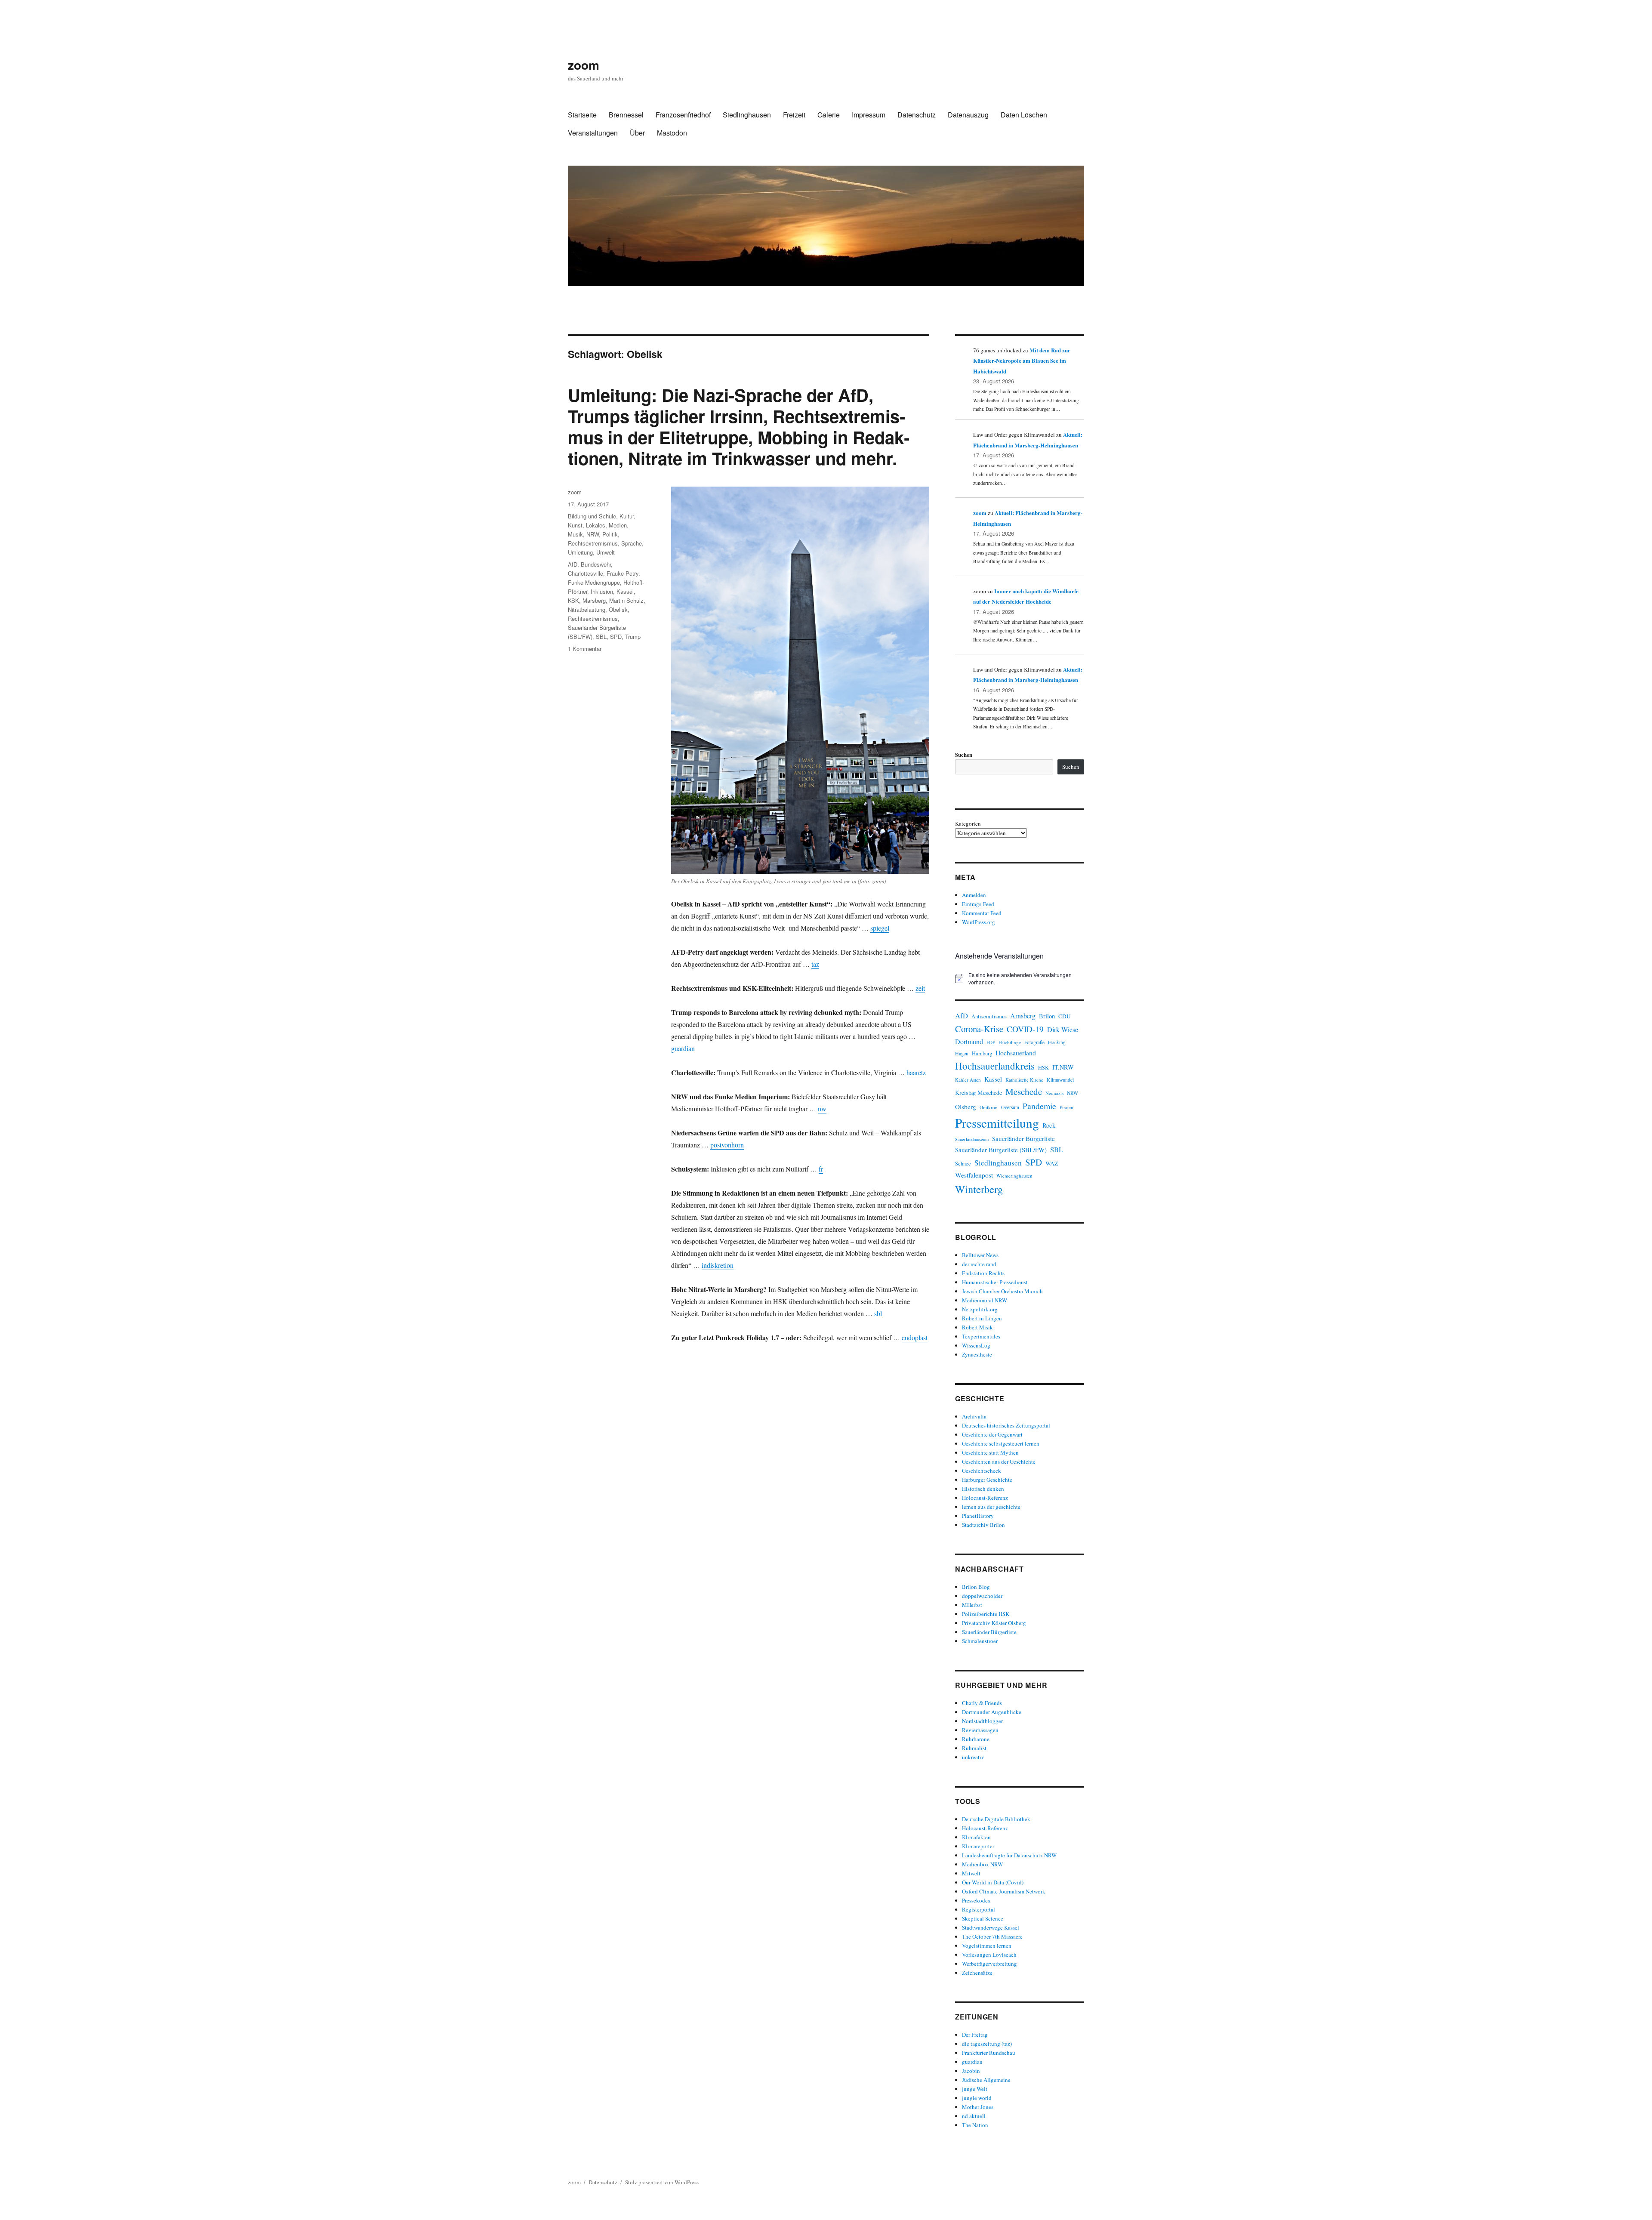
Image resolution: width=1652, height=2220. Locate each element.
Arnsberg (1023, 1016)
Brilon (1047, 1016)
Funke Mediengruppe (594, 582)
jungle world (977, 2098)
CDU (1065, 1016)
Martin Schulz (626, 600)
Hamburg (982, 1053)
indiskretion (718, 1265)
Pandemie (1039, 1106)
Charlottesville (586, 573)
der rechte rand (979, 1264)
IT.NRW (1063, 1067)
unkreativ (973, 1757)
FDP (991, 1042)
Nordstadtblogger (982, 1721)
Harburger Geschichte (987, 1480)
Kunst (575, 525)
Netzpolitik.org (980, 1309)
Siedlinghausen (747, 115)
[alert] (1020, 979)
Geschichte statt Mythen (990, 1452)
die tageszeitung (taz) (987, 2044)
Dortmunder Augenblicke (992, 1712)
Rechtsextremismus (593, 543)
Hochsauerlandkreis (995, 1066)
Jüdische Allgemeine (986, 2080)
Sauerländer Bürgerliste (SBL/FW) (1001, 1150)
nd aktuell (974, 2116)
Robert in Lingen (982, 1318)
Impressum (869, 115)
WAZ (1052, 1163)
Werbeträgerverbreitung (989, 1964)
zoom (584, 65)
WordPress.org (979, 922)
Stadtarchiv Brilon (983, 1525)
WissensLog (976, 1345)
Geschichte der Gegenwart (992, 1434)
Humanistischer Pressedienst (995, 1282)
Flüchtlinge (1010, 1042)
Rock (1049, 1125)
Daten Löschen (1024, 115)
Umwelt (606, 552)
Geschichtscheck (982, 1471)
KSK (573, 600)
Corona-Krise (979, 1029)
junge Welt (975, 2089)
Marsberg (594, 600)
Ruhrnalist (974, 1748)
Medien (618, 525)
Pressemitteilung (997, 1123)
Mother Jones (978, 2107)
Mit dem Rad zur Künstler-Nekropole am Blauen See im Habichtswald (1022, 361)
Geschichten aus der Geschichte (999, 1461)
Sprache (632, 543)
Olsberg (966, 1107)
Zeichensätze (977, 1973)
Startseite (582, 115)
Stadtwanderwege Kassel (991, 1927)
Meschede (1024, 1091)
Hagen (962, 1053)
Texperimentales (981, 1336)
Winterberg (979, 1189)
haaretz (916, 1072)
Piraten (1066, 1107)
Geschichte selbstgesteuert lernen (1001, 1443)
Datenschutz (917, 115)
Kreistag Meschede (979, 1093)
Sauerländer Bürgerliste (1023, 1138)
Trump (633, 637)
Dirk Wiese (1063, 1030)
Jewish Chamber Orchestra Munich (1002, 1291)
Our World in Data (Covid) (993, 1882)
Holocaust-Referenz (985, 1498)
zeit (920, 988)
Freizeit (794, 115)
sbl (878, 1313)
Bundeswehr (596, 564)
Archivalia (974, 1416)
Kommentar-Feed (982, 913)
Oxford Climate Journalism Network (1004, 1891)
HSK (1043, 1067)
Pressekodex (976, 1900)
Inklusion (602, 591)
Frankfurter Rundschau (989, 2053)
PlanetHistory (978, 1516)
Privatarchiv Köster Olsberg (994, 1623)
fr (821, 1169)
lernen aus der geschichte (991, 1507)
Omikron (989, 1107)
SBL (601, 637)
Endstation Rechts (983, 1273)
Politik (610, 534)
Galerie (829, 115)
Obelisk (618, 609)
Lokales (596, 525)
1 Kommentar (585, 649)
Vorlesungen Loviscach (989, 1955)
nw (822, 1108)
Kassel (625, 591)
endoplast (915, 1337)
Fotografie (1034, 1042)
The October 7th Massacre (992, 1936)
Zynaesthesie (977, 1354)
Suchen (964, 754)
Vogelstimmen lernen (987, 1946)
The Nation (975, 2125)
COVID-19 (1025, 1029)
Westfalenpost (974, 1175)
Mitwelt (971, 1873)
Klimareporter (978, 1846)
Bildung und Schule (592, 516)
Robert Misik (977, 1327)
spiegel (880, 928)
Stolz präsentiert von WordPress (662, 2182)
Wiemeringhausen (1014, 1176)
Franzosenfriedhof (683, 115)
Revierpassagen (980, 1730)
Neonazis (1054, 1093)
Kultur (627, 516)
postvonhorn (727, 1145)
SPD (616, 637)
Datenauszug (968, 115)
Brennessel (626, 115)
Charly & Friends (982, 1703)
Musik (575, 534)
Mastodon (672, 133)
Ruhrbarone (976, 1739)
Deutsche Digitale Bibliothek (996, 1819)
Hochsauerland (1016, 1053)
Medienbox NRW (982, 1864)
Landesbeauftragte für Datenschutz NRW (1009, 1855)
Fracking (1057, 1042)
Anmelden (974, 895)
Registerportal (979, 1909)
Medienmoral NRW (985, 1300)
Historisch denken (983, 1489)
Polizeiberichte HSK (986, 1614)
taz (815, 964)
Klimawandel (1060, 1079)
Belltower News (980, 1255)
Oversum (1010, 1107)
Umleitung (580, 552)
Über (637, 133)
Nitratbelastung (587, 609)
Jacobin (971, 2071)
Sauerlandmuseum (972, 1139)
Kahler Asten (968, 1080)
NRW (593, 534)
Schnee (963, 1164)
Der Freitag (975, 2035)
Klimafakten (976, 1837)
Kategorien (968, 823)
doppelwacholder (982, 1596)
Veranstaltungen (593, 133)
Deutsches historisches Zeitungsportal (1006, 1425)
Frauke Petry (623, 573)
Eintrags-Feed (978, 904)
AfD (573, 564)
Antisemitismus (989, 1016)
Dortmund (969, 1041)
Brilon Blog (976, 1587)
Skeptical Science (983, 1918)
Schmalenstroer (980, 1641)
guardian (683, 1048)
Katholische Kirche (1024, 1080)
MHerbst (972, 1605)
